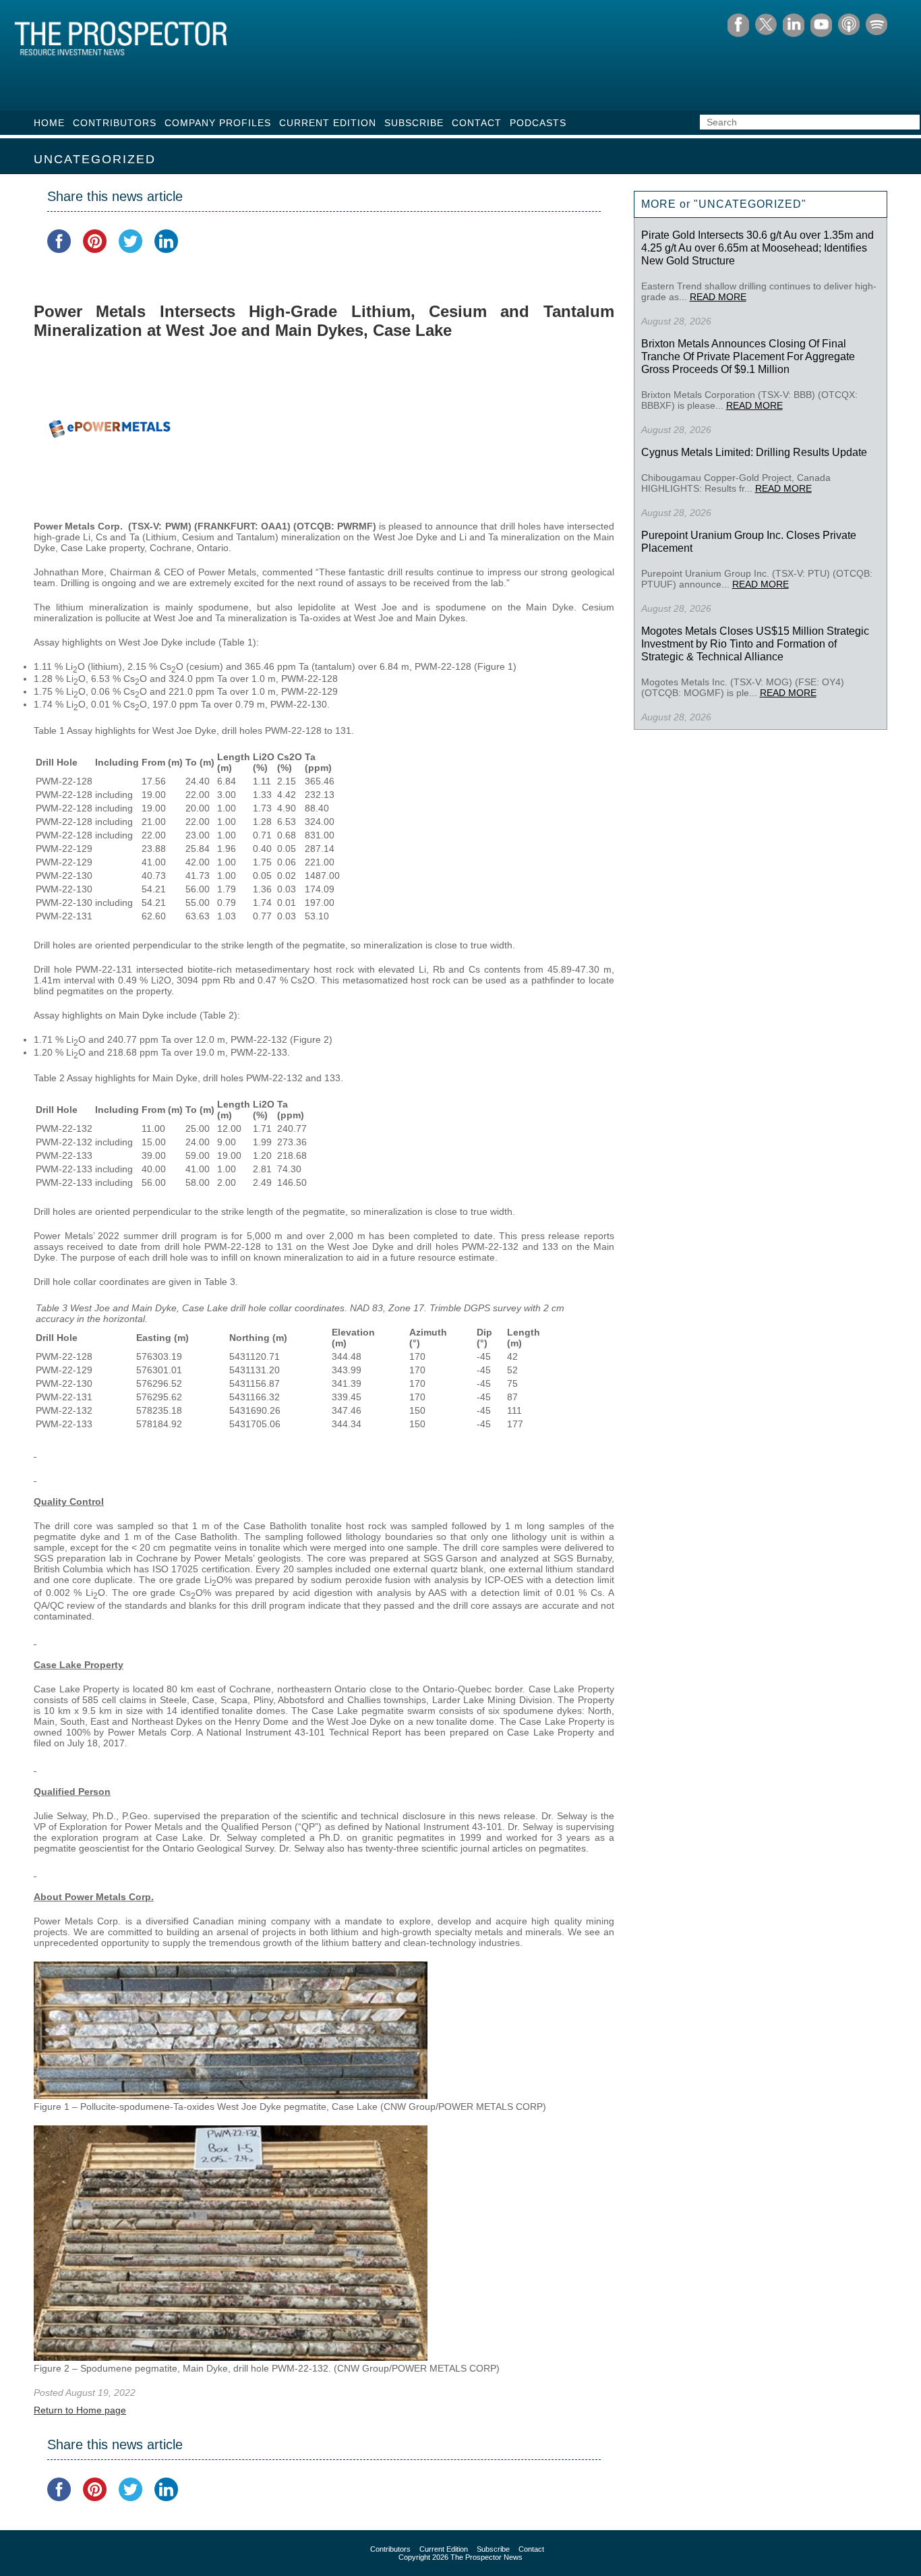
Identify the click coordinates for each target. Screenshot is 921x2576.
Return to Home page (80, 2410)
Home (49, 123)
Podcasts (538, 123)
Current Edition (328, 123)
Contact (477, 123)
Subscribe (414, 123)
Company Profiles (218, 123)
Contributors (115, 123)
